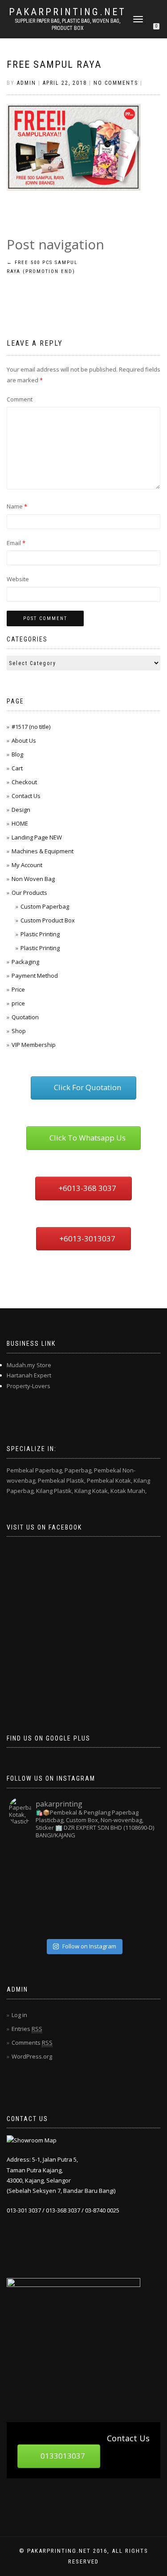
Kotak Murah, (128, 1491)
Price (18, 989)
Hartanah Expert (29, 1375)
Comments (32, 2043)
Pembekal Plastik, (62, 1480)
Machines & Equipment (43, 851)
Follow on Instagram (89, 1946)
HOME (20, 823)
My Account (27, 865)
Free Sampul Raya (54, 64)
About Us (24, 740)
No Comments (116, 83)
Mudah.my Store (29, 1365)
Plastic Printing (40, 934)
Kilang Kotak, (92, 1491)
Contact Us (26, 796)
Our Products (29, 893)
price (18, 1003)
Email (16, 543)
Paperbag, (79, 1470)
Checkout (24, 782)
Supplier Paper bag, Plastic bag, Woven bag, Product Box (67, 25)
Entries (27, 2029)
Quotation (25, 1017)
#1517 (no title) (31, 727)
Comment (20, 399)
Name (17, 506)
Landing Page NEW (37, 837)
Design (21, 810)
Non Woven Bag (33, 879)
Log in (19, 2015)
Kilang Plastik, (55, 1491)
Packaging (25, 962)
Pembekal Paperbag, (35, 1470)
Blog (17, 754)
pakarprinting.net (67, 12)
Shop (19, 1031)
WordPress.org (32, 2056)
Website (18, 579)
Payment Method (35, 976)
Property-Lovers (29, 1386)
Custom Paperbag (45, 906)
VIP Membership (34, 1045)
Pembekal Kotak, (110, 1480)
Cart (17, 768)
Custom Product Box (48, 920)
